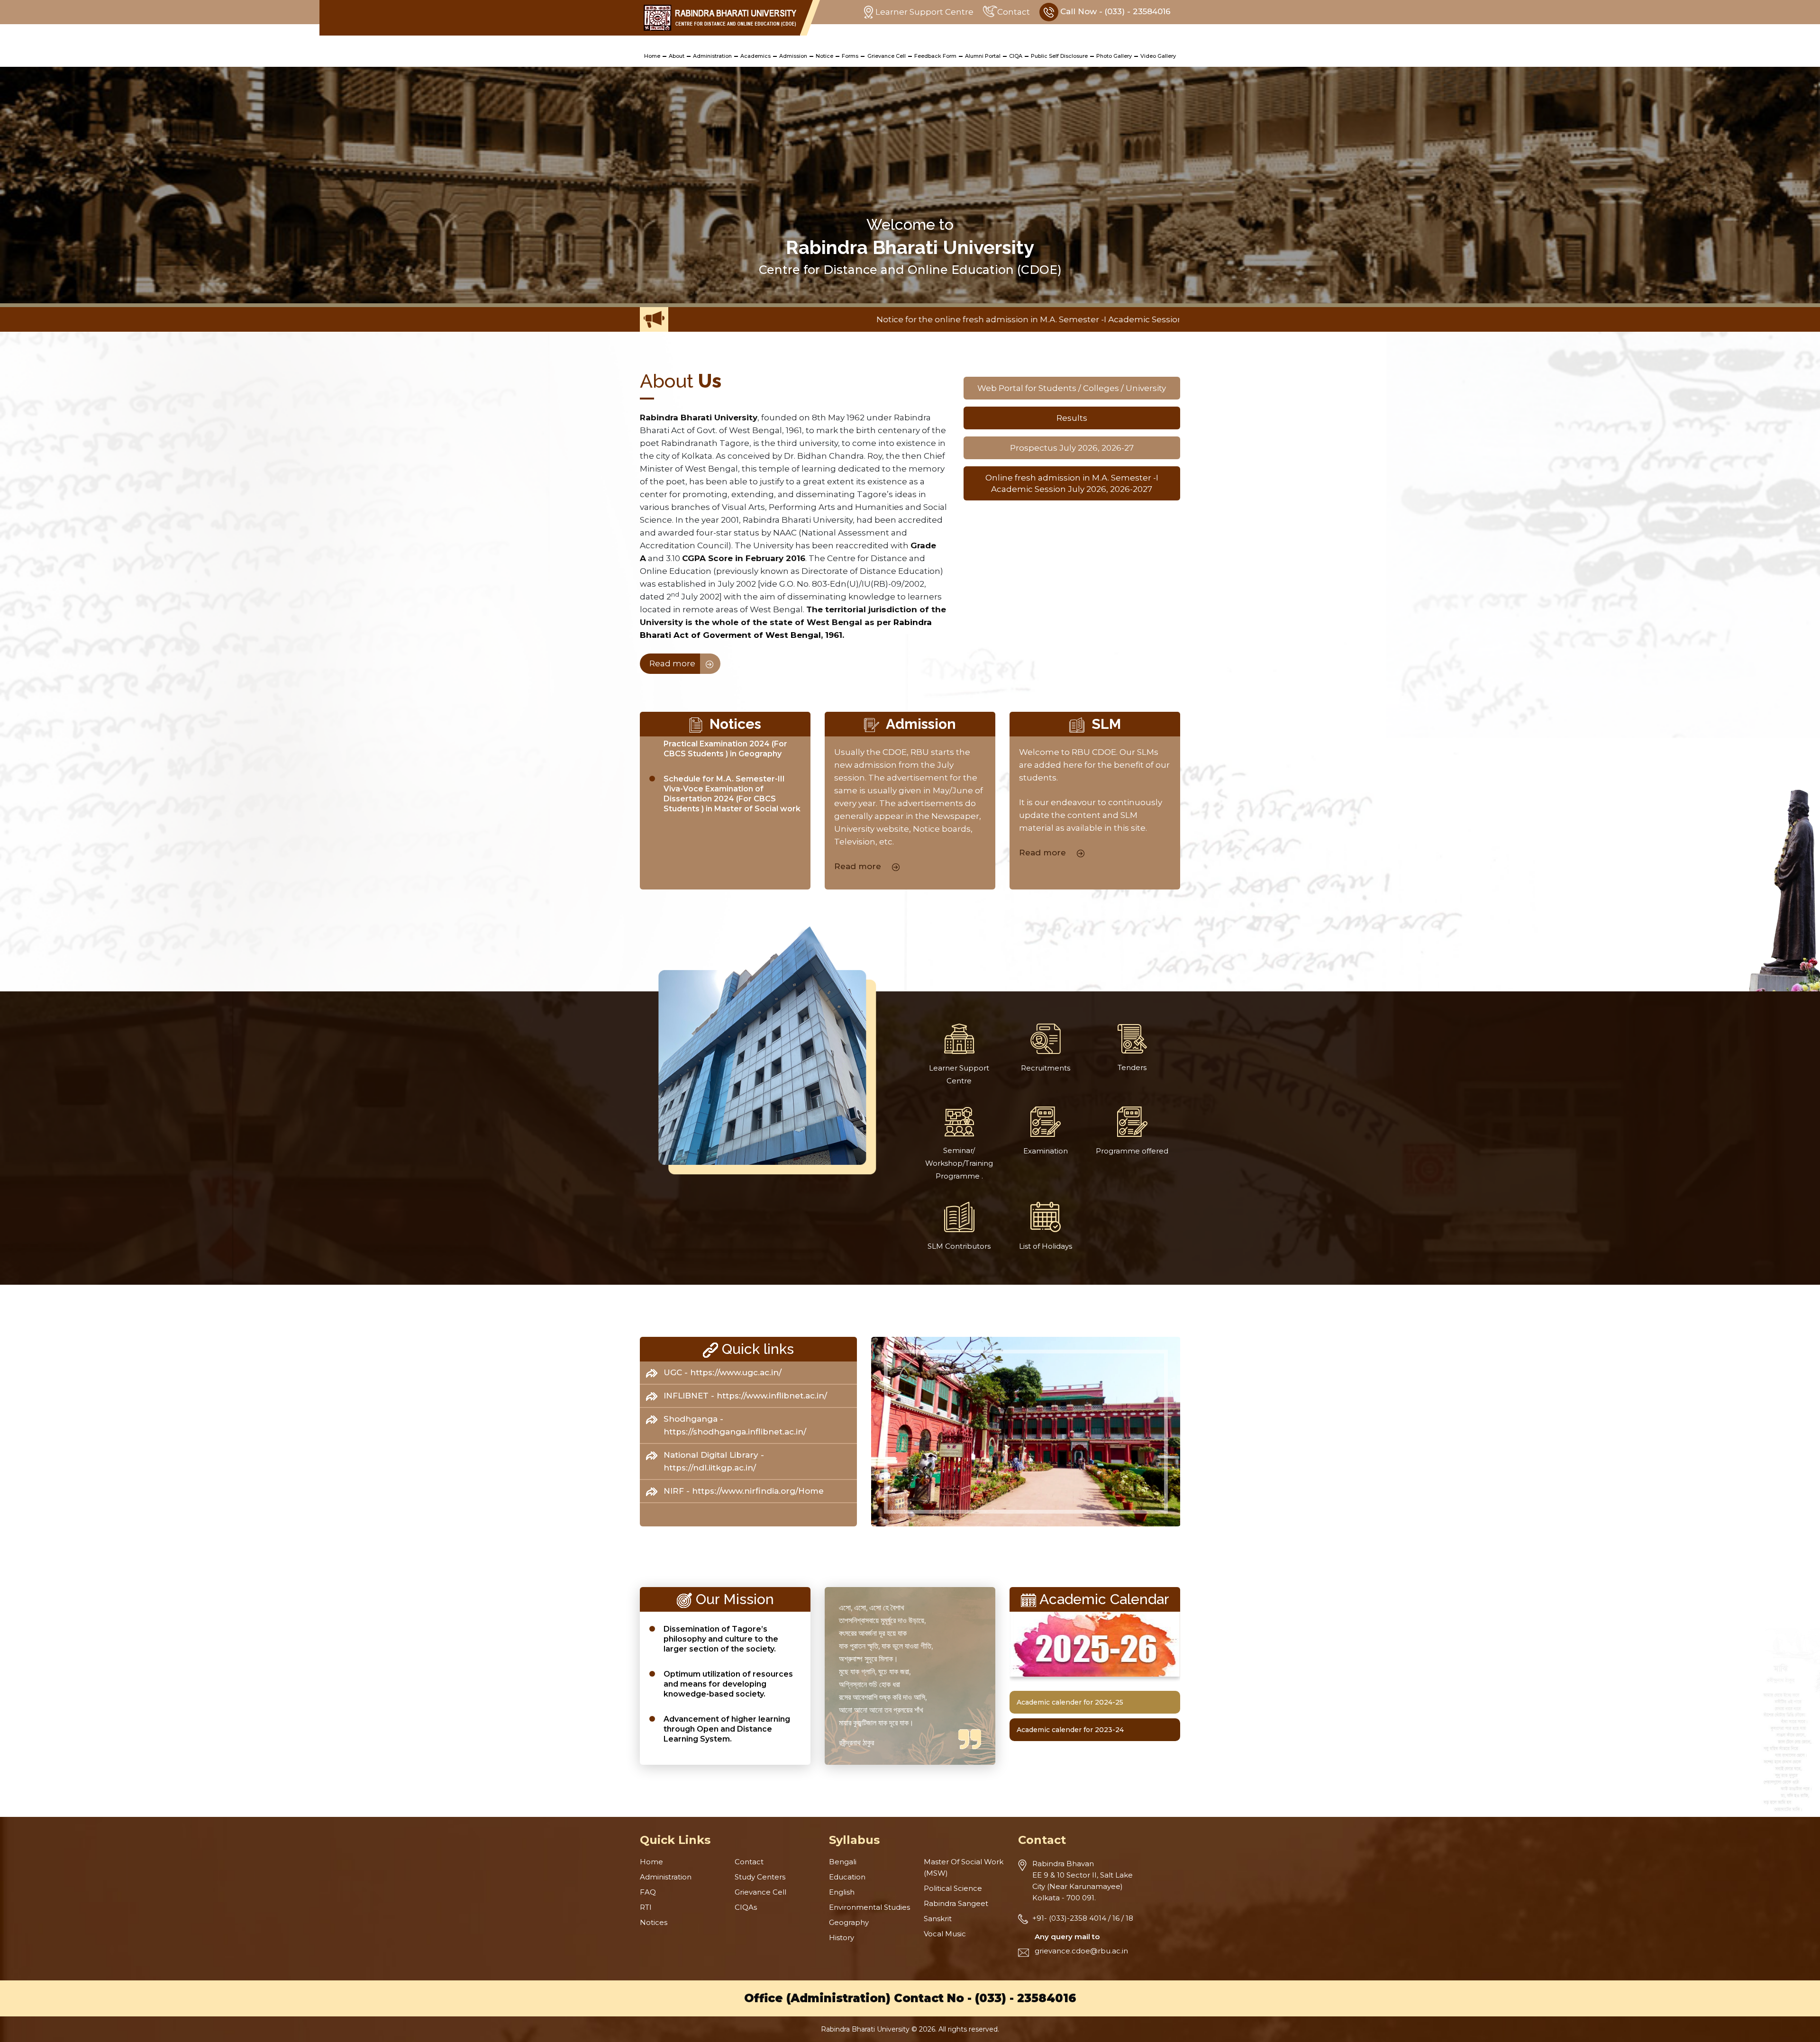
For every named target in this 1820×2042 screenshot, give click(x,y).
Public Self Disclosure (1059, 56)
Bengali (843, 1862)
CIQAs (746, 1907)
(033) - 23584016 (1026, 1998)
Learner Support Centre (924, 12)
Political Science (953, 1888)
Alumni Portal (983, 56)
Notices (654, 1922)
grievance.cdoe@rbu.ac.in (1081, 1951)
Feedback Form (935, 56)
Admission (793, 56)
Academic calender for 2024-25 (1070, 1702)
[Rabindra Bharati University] (720, 18)
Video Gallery (1158, 56)
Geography (849, 1922)
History (842, 1938)
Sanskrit (938, 1919)
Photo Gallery (1114, 56)
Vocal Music (945, 1934)
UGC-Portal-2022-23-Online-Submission (1021, 319)
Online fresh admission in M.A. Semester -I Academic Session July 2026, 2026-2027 (1072, 483)
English (842, 1892)
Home (652, 56)
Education (847, 1877)
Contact (1014, 12)
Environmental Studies (869, 1907)
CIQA (1016, 56)
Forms (850, 56)
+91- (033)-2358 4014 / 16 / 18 (1083, 1918)
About (677, 56)
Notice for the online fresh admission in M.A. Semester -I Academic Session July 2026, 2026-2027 (737, 319)
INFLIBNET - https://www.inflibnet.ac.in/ (745, 1396)
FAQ (648, 1892)
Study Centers (760, 1877)
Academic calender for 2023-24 (1070, 1730)
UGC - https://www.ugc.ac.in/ (723, 1372)
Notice (824, 56)
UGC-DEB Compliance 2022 (1163, 319)
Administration (712, 56)
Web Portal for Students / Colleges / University (1072, 388)
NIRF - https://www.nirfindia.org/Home (744, 1491)
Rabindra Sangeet (956, 1903)
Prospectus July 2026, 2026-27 (1072, 448)
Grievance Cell (887, 56)
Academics (755, 56)
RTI (646, 1907)
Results (1072, 418)
